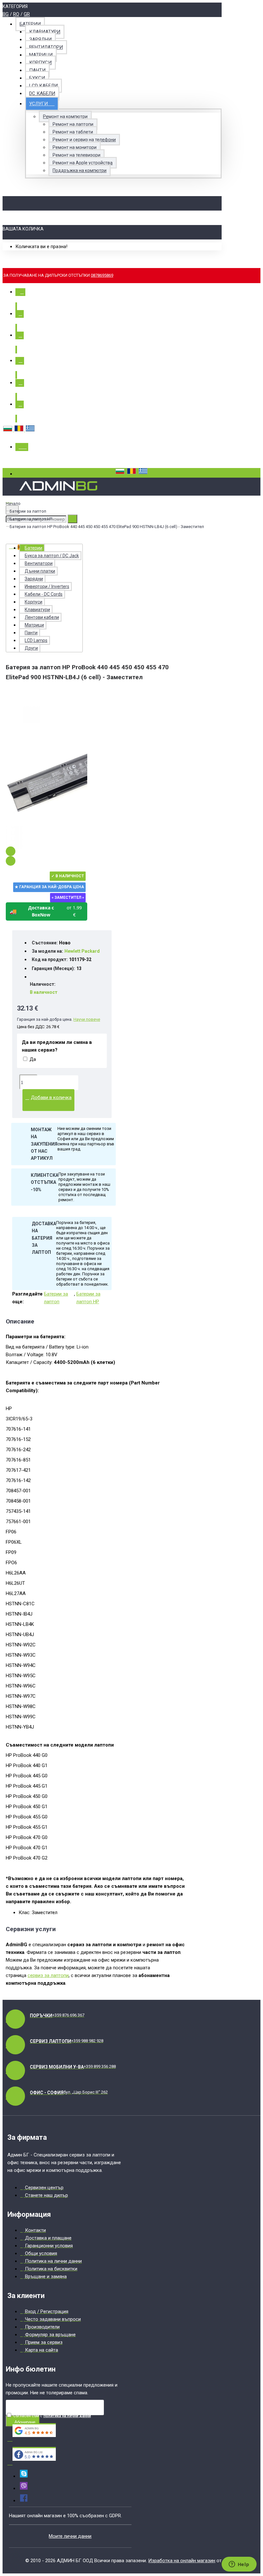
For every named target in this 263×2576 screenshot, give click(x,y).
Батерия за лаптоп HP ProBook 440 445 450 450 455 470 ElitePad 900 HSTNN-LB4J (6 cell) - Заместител (107, 527)
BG (6, 14)
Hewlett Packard (82, 951)
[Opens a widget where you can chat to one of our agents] (239, 2565)
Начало (13, 503)
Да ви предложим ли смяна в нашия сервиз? (57, 1046)
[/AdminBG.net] (24, 2501)
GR (27, 14)
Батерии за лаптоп (28, 511)
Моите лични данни (70, 2536)
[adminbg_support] (24, 2476)
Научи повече (87, 1019)
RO (16, 14)
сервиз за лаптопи (48, 1975)
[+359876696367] (24, 2488)
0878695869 (102, 275)
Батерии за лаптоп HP (31, 519)
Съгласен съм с (51, 2416)
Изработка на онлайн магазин (182, 2561)
